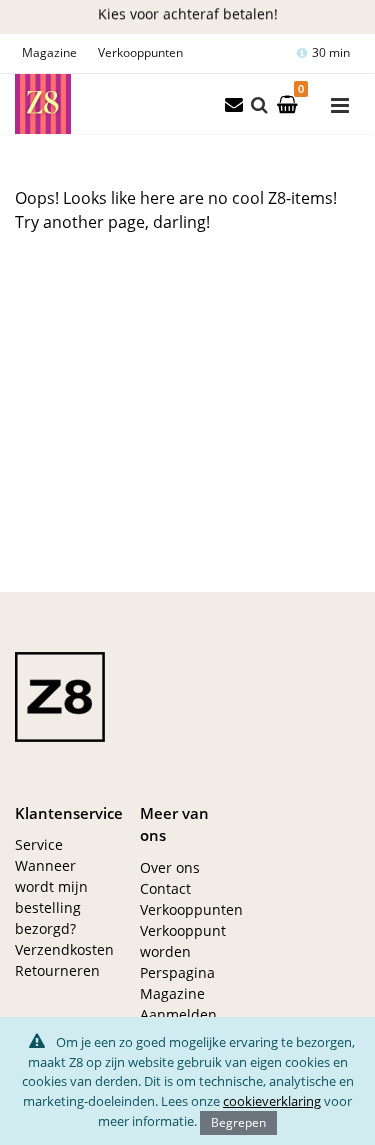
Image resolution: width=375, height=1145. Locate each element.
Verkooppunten (140, 52)
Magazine (49, 52)
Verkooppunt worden (183, 941)
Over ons (170, 867)
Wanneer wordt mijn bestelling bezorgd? (51, 897)
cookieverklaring (272, 1101)
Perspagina (177, 972)
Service (39, 844)
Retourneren (57, 970)
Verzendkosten (62, 949)
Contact (165, 888)
